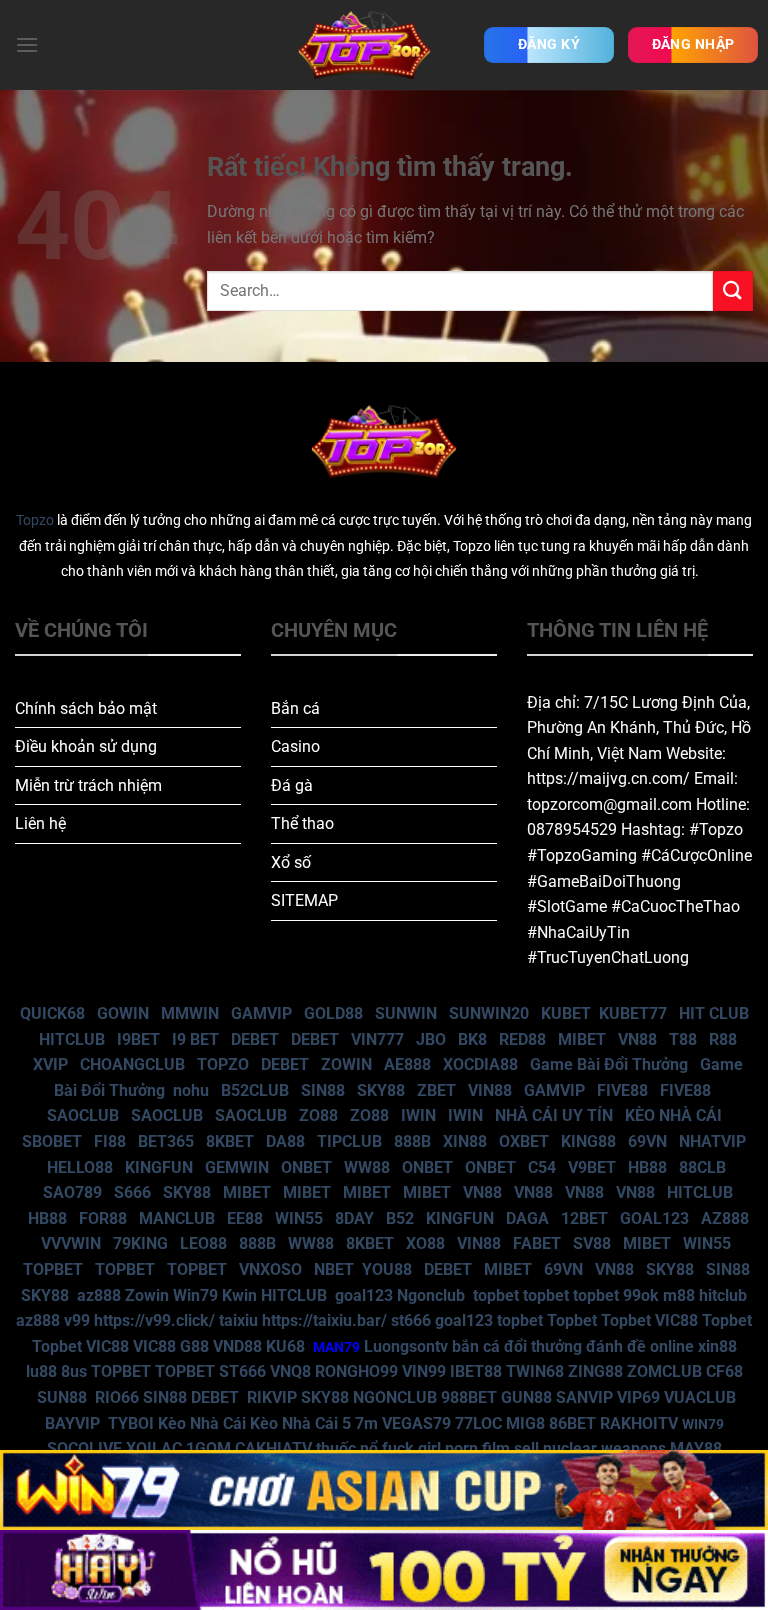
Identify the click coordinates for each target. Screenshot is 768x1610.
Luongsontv (406, 1346)
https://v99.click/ (154, 1320)
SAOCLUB (83, 1115)
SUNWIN (406, 1013)
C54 (542, 1167)
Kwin (239, 1295)
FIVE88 (622, 1090)
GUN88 (526, 1397)
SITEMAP (304, 900)
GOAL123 (654, 1218)
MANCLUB (177, 1218)
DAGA (527, 1218)
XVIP (50, 1064)
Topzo (35, 520)
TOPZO (223, 1064)
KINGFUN (159, 1167)
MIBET (582, 1039)
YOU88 (387, 1269)
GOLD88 (333, 1013)
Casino (295, 746)
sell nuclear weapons (592, 1448)
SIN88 (323, 1090)
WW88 (367, 1167)
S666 (132, 1192)
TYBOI (131, 1423)
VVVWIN (71, 1243)
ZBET (436, 1090)
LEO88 (203, 1243)
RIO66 (117, 1397)
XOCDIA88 (480, 1064)
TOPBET (53, 1269)
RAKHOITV (639, 1423)
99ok (641, 1295)
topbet (496, 1295)
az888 (99, 1295)
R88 (723, 1039)
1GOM (208, 1448)
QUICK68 (52, 1013)
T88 (683, 1039)
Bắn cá (295, 708)
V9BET (592, 1167)
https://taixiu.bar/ (324, 1320)
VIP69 (638, 1397)
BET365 (166, 1141)
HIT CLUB (714, 1013)
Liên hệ (40, 823)
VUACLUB (700, 1397)
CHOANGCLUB (132, 1064)
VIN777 (377, 1039)
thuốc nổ (347, 1448)
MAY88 (696, 1448)
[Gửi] (733, 290)
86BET (572, 1423)
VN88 (637, 1039)
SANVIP (584, 1397)
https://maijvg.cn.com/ (608, 778)
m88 (679, 1295)
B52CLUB (255, 1090)
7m (366, 1423)
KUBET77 (633, 1013)
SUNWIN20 (489, 1013)
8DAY (354, 1218)
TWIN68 (535, 1371)
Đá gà (292, 785)
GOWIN (123, 1013)
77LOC (478, 1423)
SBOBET (52, 1141)
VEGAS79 (416, 1423)
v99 (77, 1320)
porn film (477, 1448)
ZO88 (318, 1115)
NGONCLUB (395, 1397)
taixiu (238, 1320)
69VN (647, 1141)
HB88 (647, 1167)
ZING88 (595, 1371)
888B (412, 1141)
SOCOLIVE (84, 1448)
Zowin (147, 1295)
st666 (411, 1320)
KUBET (566, 1013)
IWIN (418, 1115)
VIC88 (676, 1320)
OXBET (524, 1141)
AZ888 (725, 1218)
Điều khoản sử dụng (86, 746)
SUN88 (62, 1397)
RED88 (522, 1039)
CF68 (724, 1371)
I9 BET (195, 1039)
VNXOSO (270, 1269)
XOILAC (154, 1448)
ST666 (242, 1371)
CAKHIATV (273, 1448)
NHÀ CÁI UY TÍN (554, 1115)
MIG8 (525, 1423)
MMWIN (190, 1013)
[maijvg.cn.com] (364, 45)
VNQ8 (290, 1371)
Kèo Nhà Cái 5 (300, 1423)
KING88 (588, 1141)
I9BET (138, 1039)
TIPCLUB (349, 1141)
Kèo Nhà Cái (202, 1423)
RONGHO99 (356, 1371)
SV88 (592, 1243)
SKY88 (381, 1090)
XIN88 (465, 1141)
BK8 (472, 1039)
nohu (191, 1090)
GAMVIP (261, 1013)
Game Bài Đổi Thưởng (609, 1064)
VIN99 (424, 1371)
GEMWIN (237, 1167)
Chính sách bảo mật (86, 708)
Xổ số (291, 862)
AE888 (407, 1064)
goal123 (364, 1295)
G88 (194, 1346)
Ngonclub (431, 1295)
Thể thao (302, 823)
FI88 (110, 1141)
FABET (537, 1243)
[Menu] (27, 44)
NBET (334, 1269)
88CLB (702, 1167)
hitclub (723, 1295)
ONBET (306, 1167)
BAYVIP (74, 1423)
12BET (584, 1218)
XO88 (425, 1243)
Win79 (195, 1295)
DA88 (285, 1141)
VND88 (237, 1346)
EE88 (245, 1218)
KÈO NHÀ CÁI (671, 1115)
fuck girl (411, 1448)
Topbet (572, 1320)
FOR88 (103, 1218)
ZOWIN (346, 1064)
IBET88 (476, 1371)
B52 (400, 1218)
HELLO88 (80, 1167)
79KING (140, 1243)
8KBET (230, 1141)
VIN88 (490, 1090)
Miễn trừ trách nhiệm (88, 785)
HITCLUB (72, 1039)
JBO (431, 1039)
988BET (469, 1397)
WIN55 (299, 1218)
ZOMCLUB (664, 1371)
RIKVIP (272, 1397)
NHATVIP (712, 1141)
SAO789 (72, 1192)
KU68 (285, 1346)
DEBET (255, 1039)
